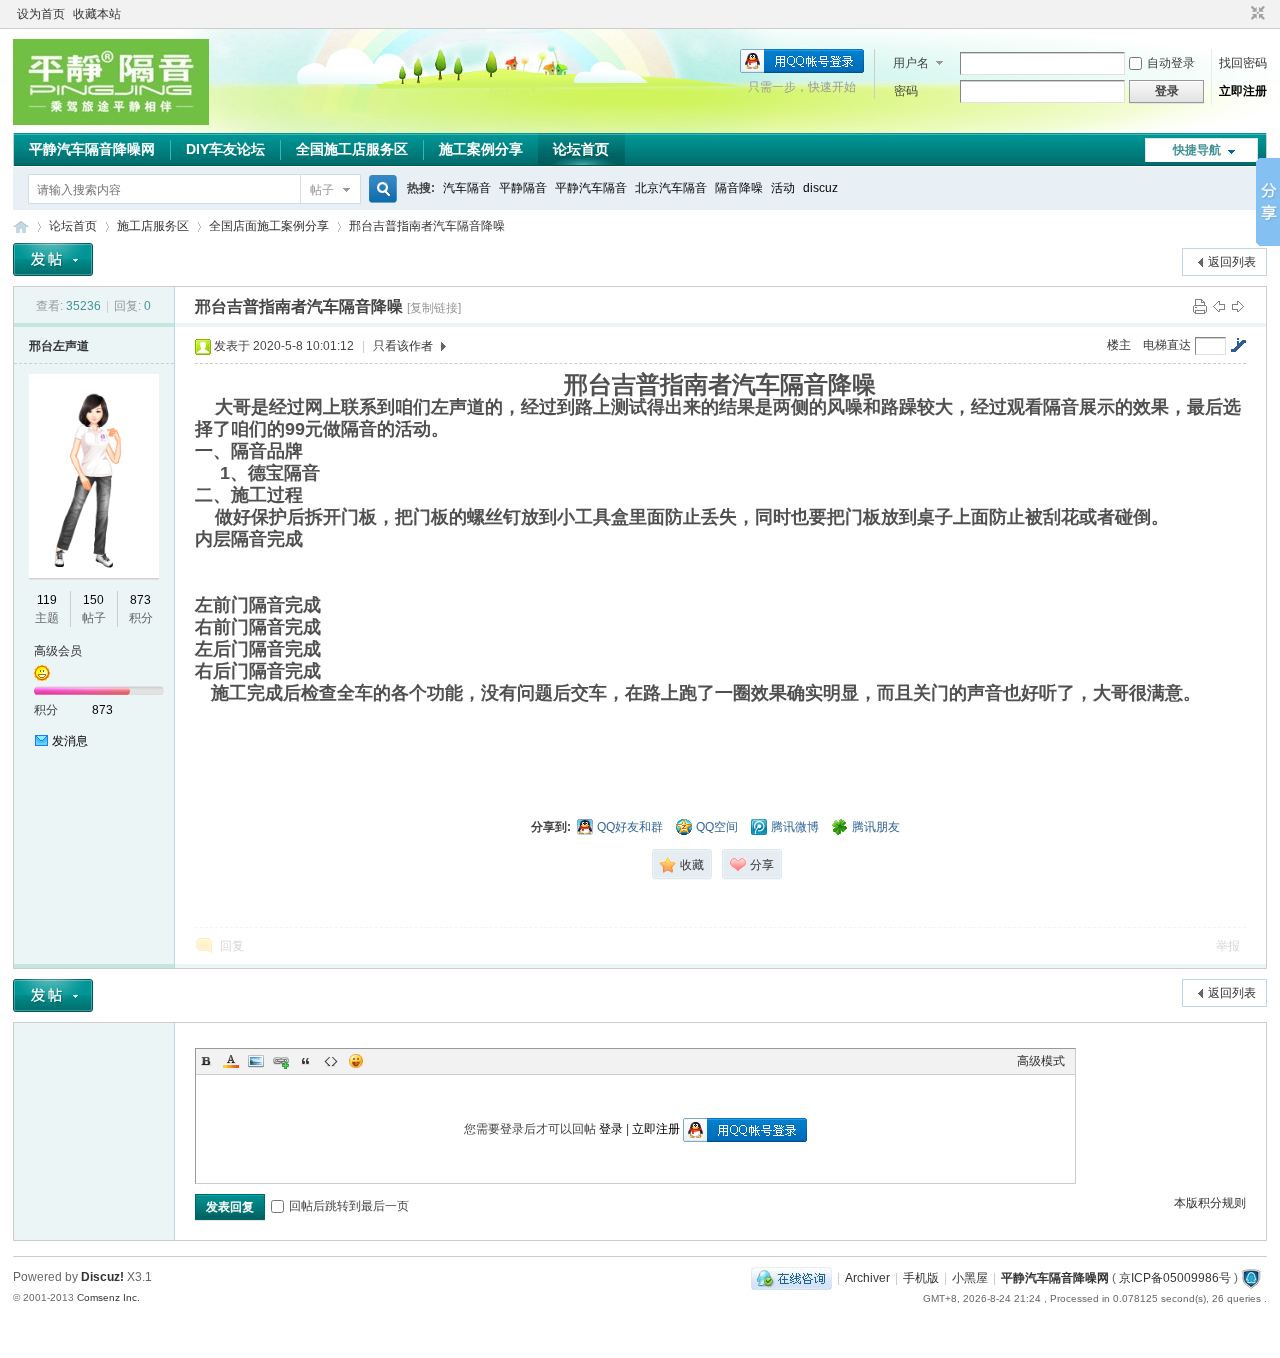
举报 (1228, 946)
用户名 (911, 63)
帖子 (322, 190)
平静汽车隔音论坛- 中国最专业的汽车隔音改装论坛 (21, 226)
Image (256, 1061)
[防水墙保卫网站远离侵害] (1251, 1278)
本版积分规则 (1210, 1203)
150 (93, 600)
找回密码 (1243, 63)
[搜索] (380, 189)
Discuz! (102, 1277)
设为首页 (41, 14)
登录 (611, 1129)
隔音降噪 (739, 188)
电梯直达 (1167, 345)
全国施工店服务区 (352, 149)
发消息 (70, 741)
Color (231, 1061)
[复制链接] (434, 308)
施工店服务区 (153, 226)
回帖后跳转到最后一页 (349, 1206)
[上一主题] (1219, 306)
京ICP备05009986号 (1176, 1278)
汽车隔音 (467, 188)
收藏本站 (97, 14)
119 (47, 600)
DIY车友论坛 (225, 149)
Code (331, 1061)
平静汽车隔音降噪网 (92, 149)
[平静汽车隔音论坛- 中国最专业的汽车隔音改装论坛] (111, 121)
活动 (783, 188)
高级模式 (1041, 1061)
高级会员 (58, 651)
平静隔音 (523, 188)
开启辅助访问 (1239, 14)
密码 (906, 91)
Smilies (356, 1061)
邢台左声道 (59, 346)
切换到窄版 (1255, 14)
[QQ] (791, 1278)
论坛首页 (581, 149)
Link (281, 1061)
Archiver (867, 1278)
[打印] (1200, 306)
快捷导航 (1197, 150)
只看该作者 (403, 346)
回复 (232, 946)
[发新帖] (53, 259)
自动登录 (1171, 63)
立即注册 (1243, 91)
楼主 (1119, 345)
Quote (306, 1061)
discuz (820, 188)
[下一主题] (1238, 306)
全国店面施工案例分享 (269, 226)
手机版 (921, 1278)
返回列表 (1232, 262)
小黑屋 (970, 1278)
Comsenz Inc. (108, 1297)
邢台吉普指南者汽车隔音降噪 (427, 226)
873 (140, 600)
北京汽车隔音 (671, 188)
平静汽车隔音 (591, 188)
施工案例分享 (481, 149)
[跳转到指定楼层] (1238, 345)
